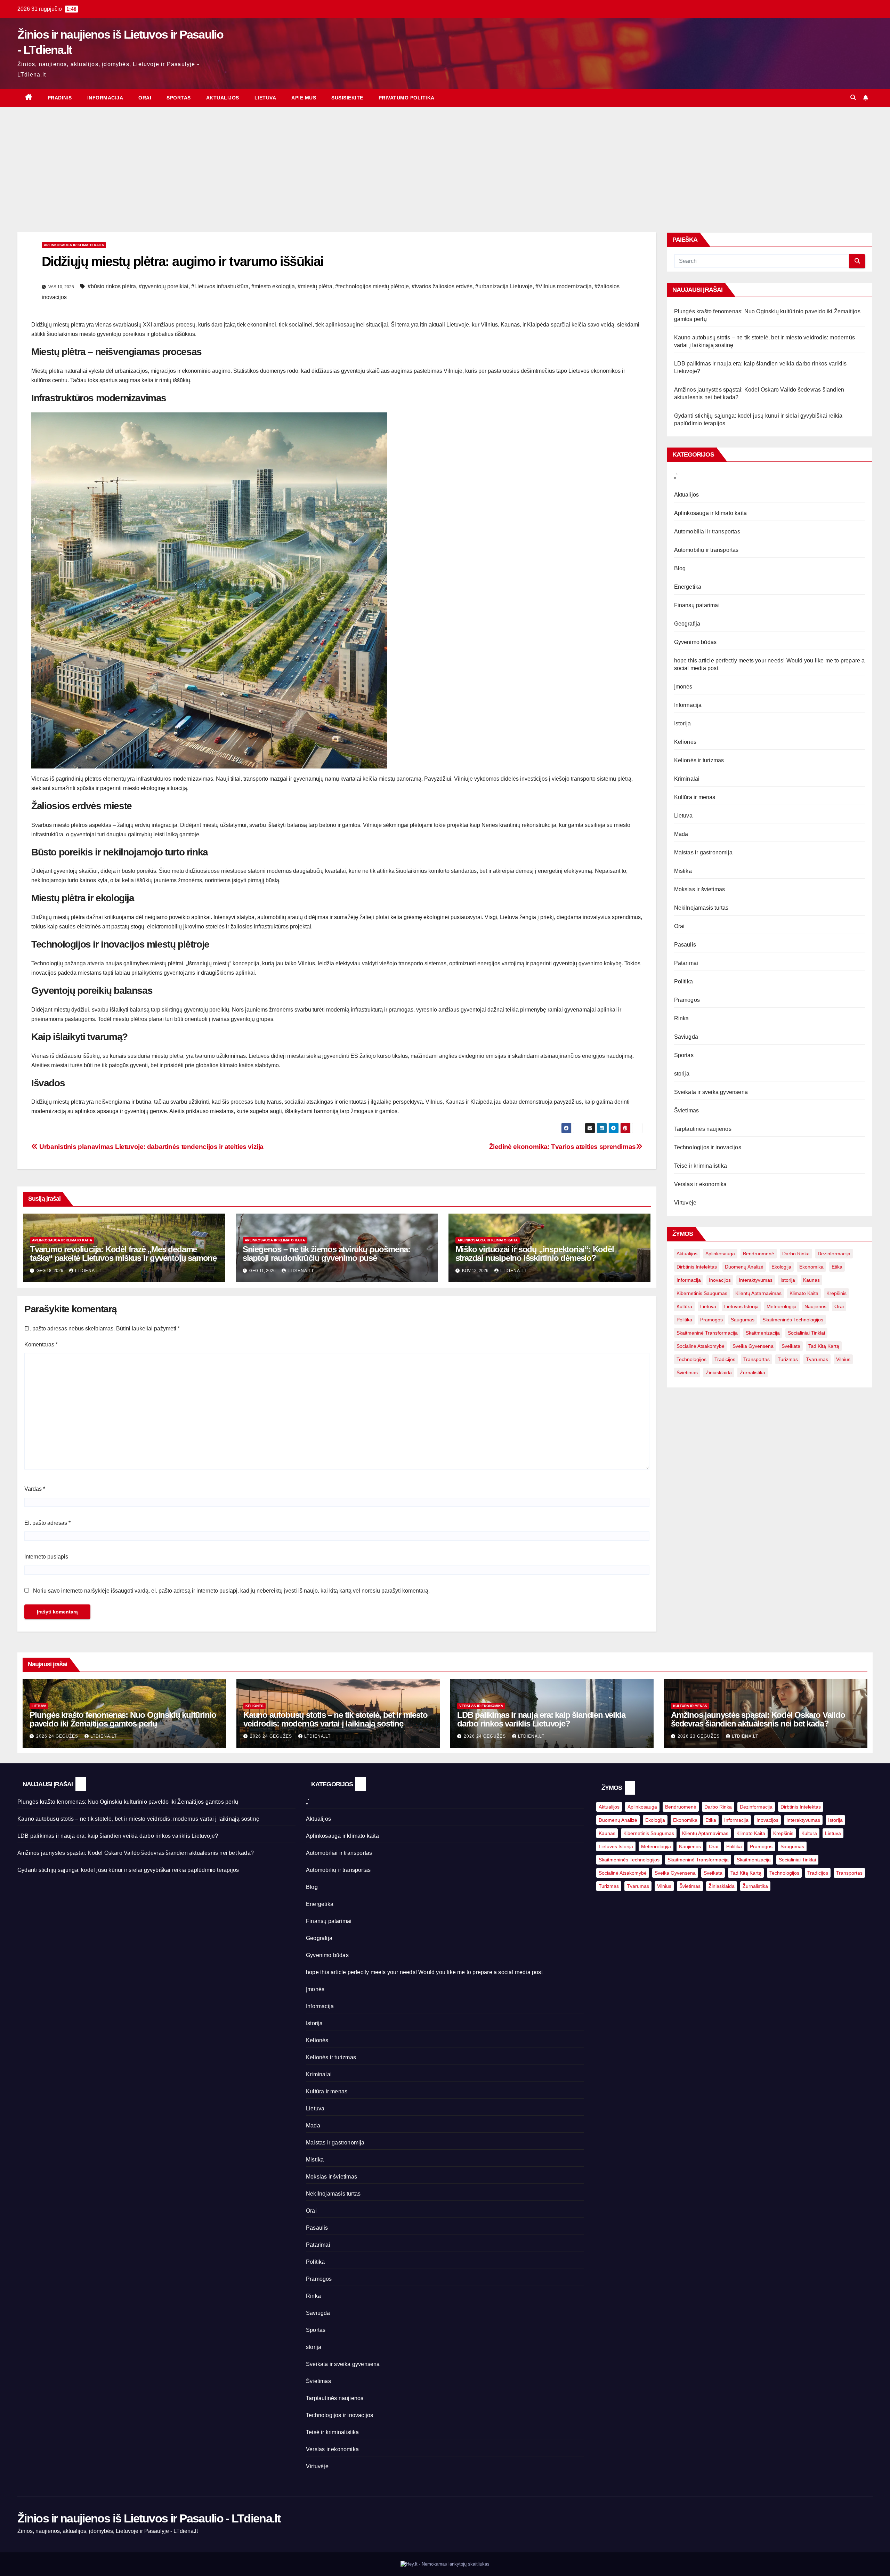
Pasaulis (685, 945)
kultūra (684, 1306)
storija (682, 1074)
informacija (689, 1280)
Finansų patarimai (697, 605)
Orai (145, 98)
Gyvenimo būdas (695, 642)
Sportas (179, 98)
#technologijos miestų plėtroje (372, 286)
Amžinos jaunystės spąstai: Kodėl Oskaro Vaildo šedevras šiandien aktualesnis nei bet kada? (758, 1719)
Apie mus (304, 98)
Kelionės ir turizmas (699, 760)
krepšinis (836, 1293)
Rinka (682, 1018)
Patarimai (686, 963)
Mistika (683, 871)
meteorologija (782, 1306)
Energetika (688, 587)
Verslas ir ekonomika (701, 1184)
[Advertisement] (445, 159)
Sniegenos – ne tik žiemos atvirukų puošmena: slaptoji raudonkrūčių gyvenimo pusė (326, 1254)
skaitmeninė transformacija (707, 1333)
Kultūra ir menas (695, 797)
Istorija (683, 723)
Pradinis (60, 98)
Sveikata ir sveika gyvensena (711, 1092)
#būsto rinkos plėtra (112, 286)
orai (839, 1306)
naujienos (815, 1306)
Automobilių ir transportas (706, 550)
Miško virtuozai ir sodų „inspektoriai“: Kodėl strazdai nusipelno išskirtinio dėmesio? (535, 1254)
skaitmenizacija (763, 1333)
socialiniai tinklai (806, 1333)
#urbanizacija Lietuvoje (504, 286)
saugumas (743, 1320)
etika (837, 1267)
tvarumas (817, 1359)
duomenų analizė (744, 1267)
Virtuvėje (685, 1203)
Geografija (687, 624)
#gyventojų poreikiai (164, 286)
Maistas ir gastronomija (703, 852)
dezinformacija (834, 1254)
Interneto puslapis (46, 1557)
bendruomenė (759, 1254)
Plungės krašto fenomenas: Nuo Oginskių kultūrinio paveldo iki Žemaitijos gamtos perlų (123, 1719)
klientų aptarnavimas (758, 1293)
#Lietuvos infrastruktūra (220, 286)
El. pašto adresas (47, 1523)
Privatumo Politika (407, 98)
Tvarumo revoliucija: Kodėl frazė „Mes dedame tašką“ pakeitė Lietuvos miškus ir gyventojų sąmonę (123, 1254)
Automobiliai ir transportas (707, 532)
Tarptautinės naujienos (703, 1129)
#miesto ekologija (273, 286)
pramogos (711, 1320)
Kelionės (685, 742)
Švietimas (687, 1110)
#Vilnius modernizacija (564, 286)
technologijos (691, 1359)
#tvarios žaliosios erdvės (442, 286)
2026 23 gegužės (699, 1736)
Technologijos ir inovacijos (708, 1147)
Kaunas (811, 1280)
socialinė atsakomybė (701, 1346)
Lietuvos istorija (741, 1306)
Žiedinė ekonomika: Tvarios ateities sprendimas (563, 1147)
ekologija (781, 1267)
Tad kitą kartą (824, 1346)
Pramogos (687, 1000)
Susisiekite (347, 98)
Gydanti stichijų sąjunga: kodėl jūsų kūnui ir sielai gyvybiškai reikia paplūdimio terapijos (128, 1870)
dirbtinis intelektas (697, 1267)
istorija (788, 1280)
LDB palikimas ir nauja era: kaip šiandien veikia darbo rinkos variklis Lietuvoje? (541, 1719)
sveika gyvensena (753, 1346)
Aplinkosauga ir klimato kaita (74, 245)
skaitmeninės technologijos (793, 1320)
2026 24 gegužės (58, 1736)
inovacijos (720, 1280)
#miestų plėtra (315, 286)
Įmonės (683, 687)
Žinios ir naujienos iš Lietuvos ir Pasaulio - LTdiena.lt (149, 2518)
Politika (684, 981)
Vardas (35, 1489)
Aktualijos (223, 98)
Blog (680, 568)
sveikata (791, 1346)
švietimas (687, 1372)
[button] (853, 98)
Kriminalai (687, 779)
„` (676, 476)
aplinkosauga (720, 1254)
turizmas (788, 1359)
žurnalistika (753, 1372)
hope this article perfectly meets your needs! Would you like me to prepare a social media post (424, 1972)
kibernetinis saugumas (702, 1293)
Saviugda (686, 1037)
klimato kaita (804, 1293)
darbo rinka (796, 1254)
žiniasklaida (719, 1372)
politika (684, 1320)
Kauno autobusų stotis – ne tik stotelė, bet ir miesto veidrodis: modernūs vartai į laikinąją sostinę (335, 1719)
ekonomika (811, 1267)
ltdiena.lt (88, 1271)
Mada (681, 834)
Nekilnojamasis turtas (701, 908)
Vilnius (843, 1359)
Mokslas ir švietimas (700, 889)
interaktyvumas (756, 1280)
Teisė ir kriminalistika (701, 1166)
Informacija (105, 98)
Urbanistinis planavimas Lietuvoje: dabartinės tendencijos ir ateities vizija (151, 1147)
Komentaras (41, 1345)
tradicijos (725, 1359)
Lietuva (265, 98)
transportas (756, 1359)
